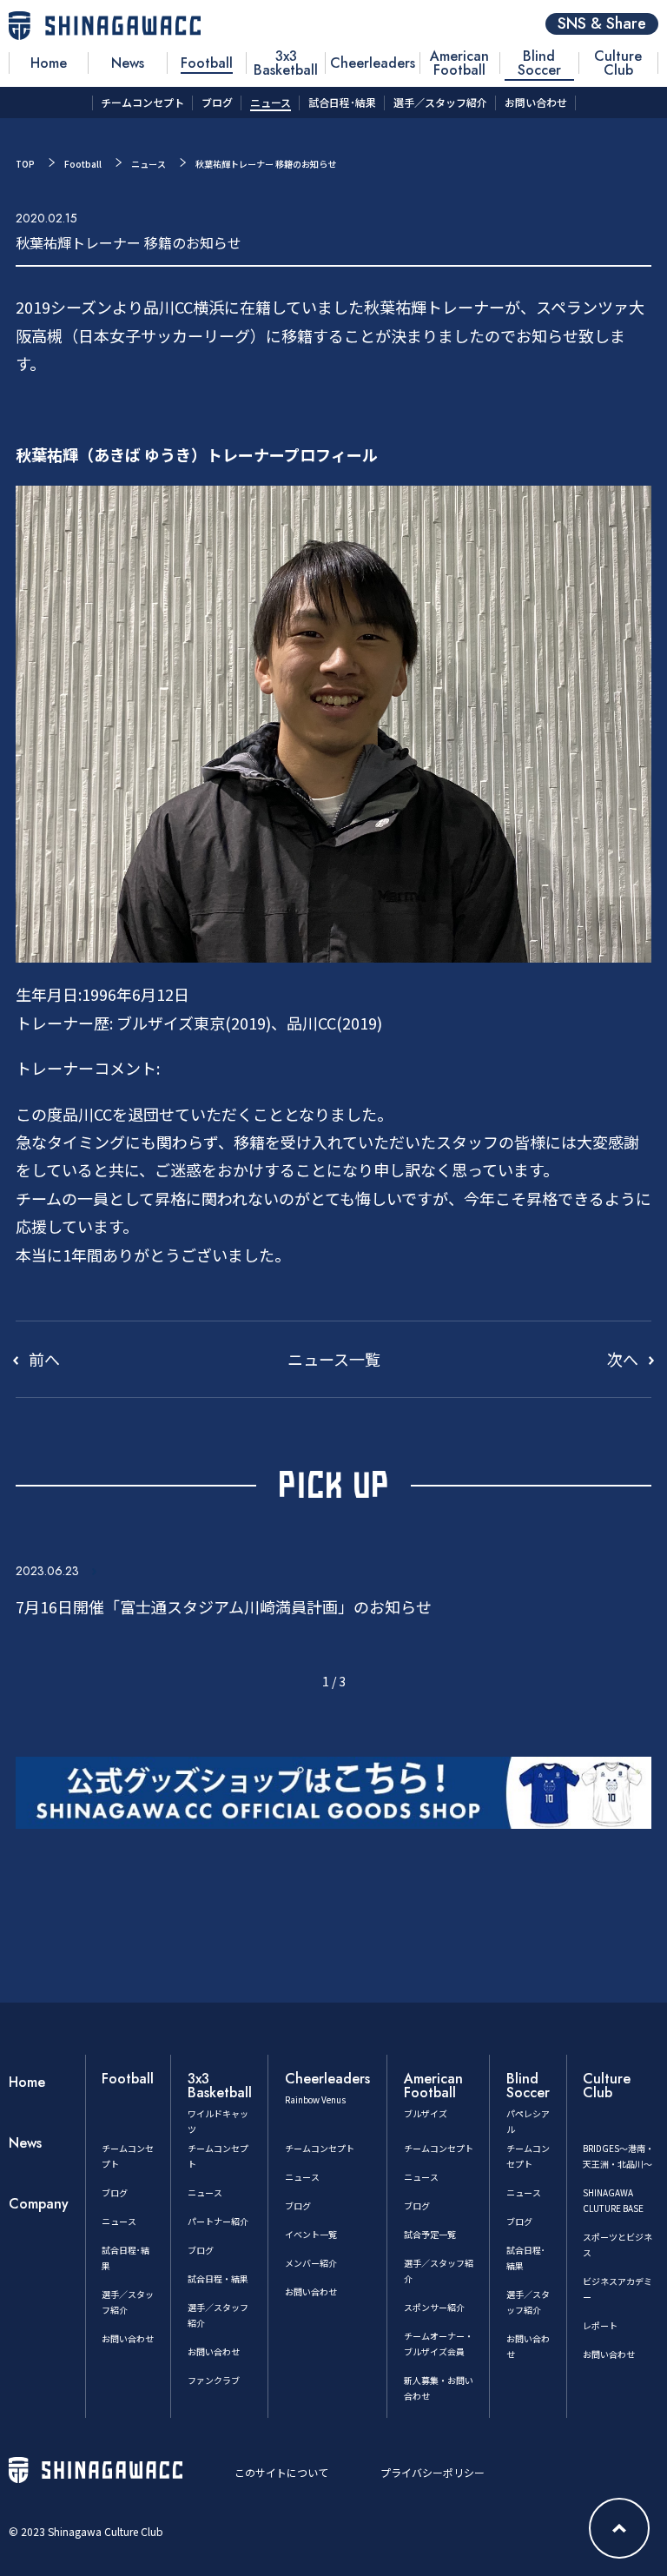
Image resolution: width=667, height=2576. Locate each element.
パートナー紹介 (218, 2221)
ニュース (149, 164)
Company (39, 2204)
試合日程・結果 (218, 2278)
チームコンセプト (320, 2148)
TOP (25, 164)
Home (27, 2082)
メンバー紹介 (311, 2263)
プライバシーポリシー (433, 2472)
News (25, 2143)
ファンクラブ (214, 2380)
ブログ (115, 2192)
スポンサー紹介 (434, 2307)
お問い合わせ (128, 2338)
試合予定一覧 (430, 2234)
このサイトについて (281, 2472)
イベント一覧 (311, 2234)
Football (83, 164)
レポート (600, 2325)
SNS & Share (602, 24)
